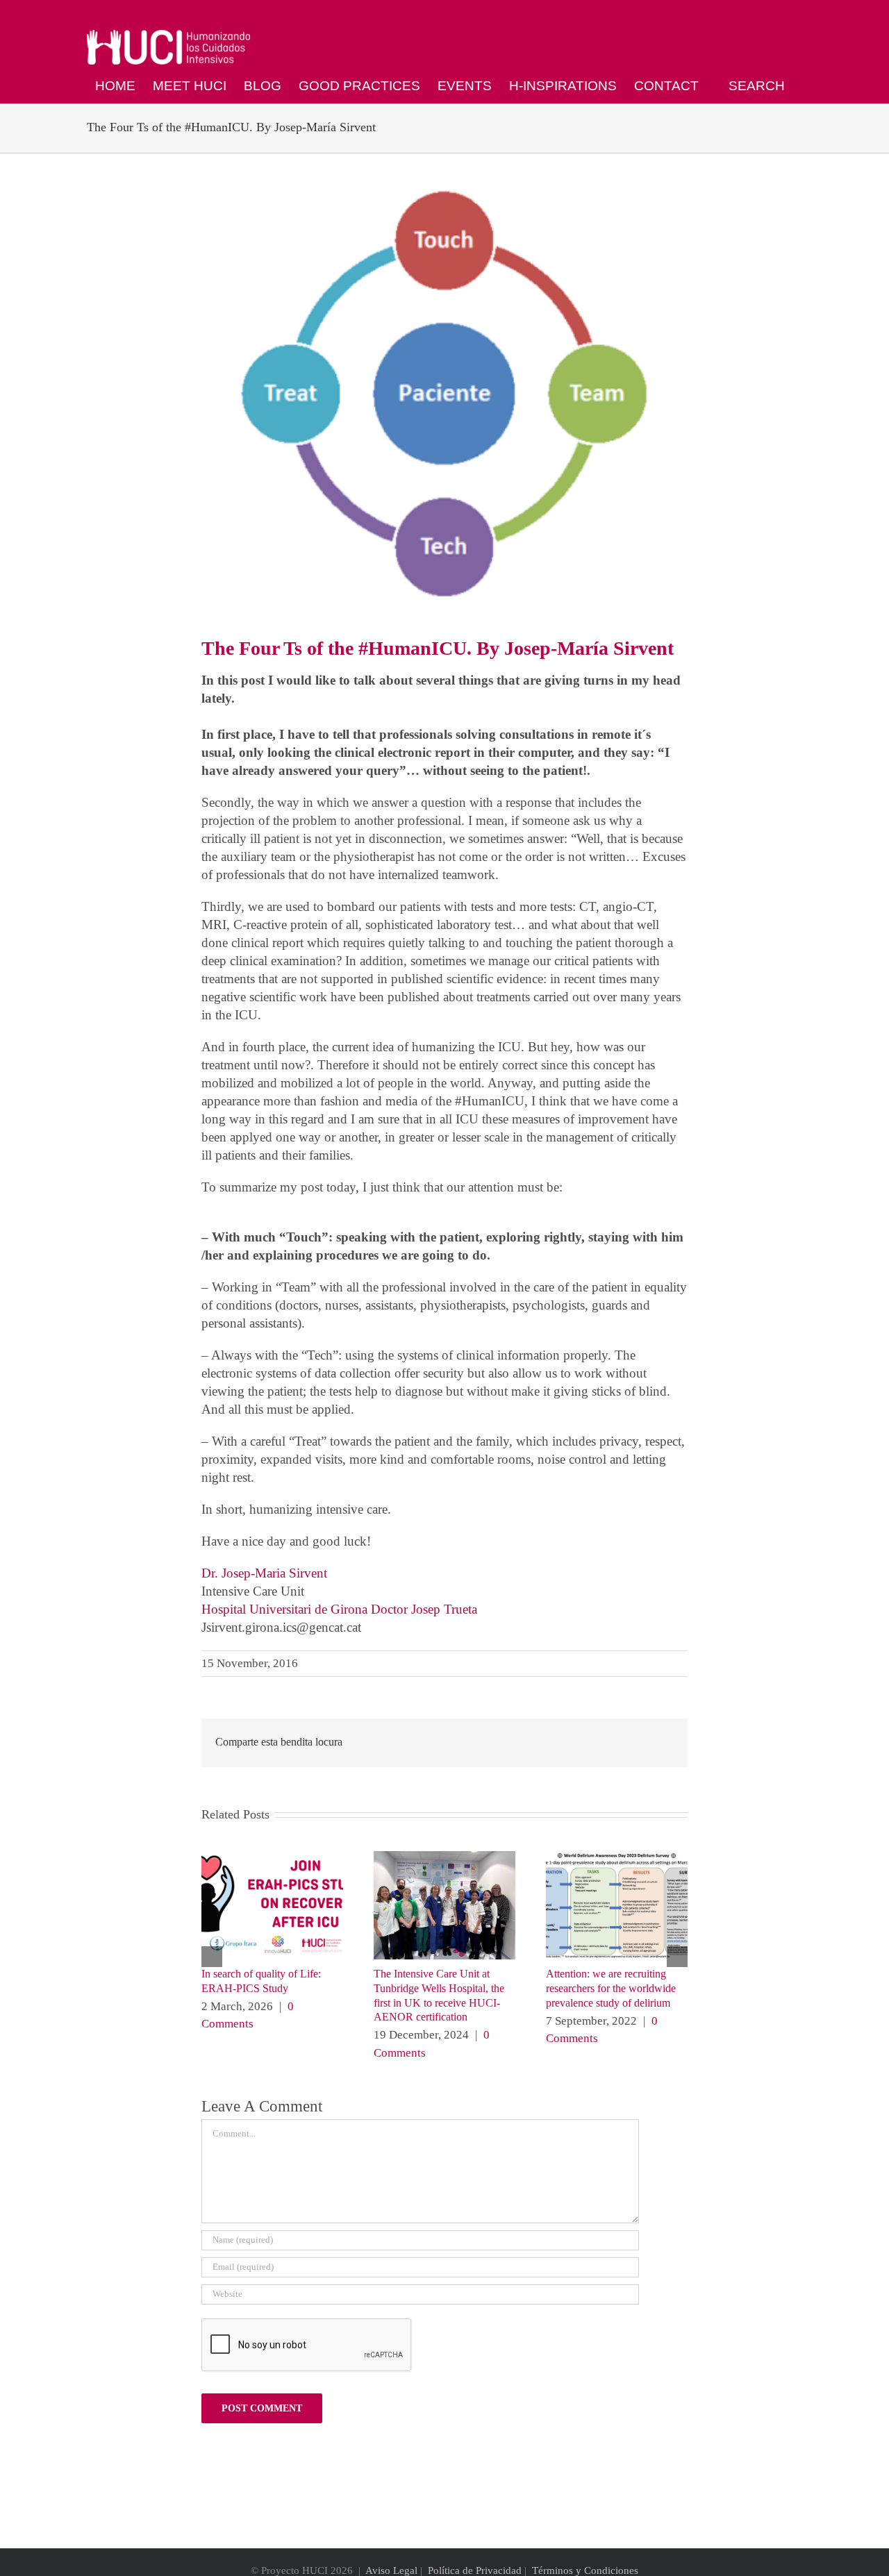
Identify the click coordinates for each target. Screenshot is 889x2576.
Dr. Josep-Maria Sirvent (264, 1573)
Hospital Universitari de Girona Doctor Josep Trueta (339, 1609)
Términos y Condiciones (585, 2570)
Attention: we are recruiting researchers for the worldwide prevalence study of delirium (611, 1988)
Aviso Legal (391, 2570)
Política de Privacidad (475, 2570)
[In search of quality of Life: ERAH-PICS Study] (272, 1858)
